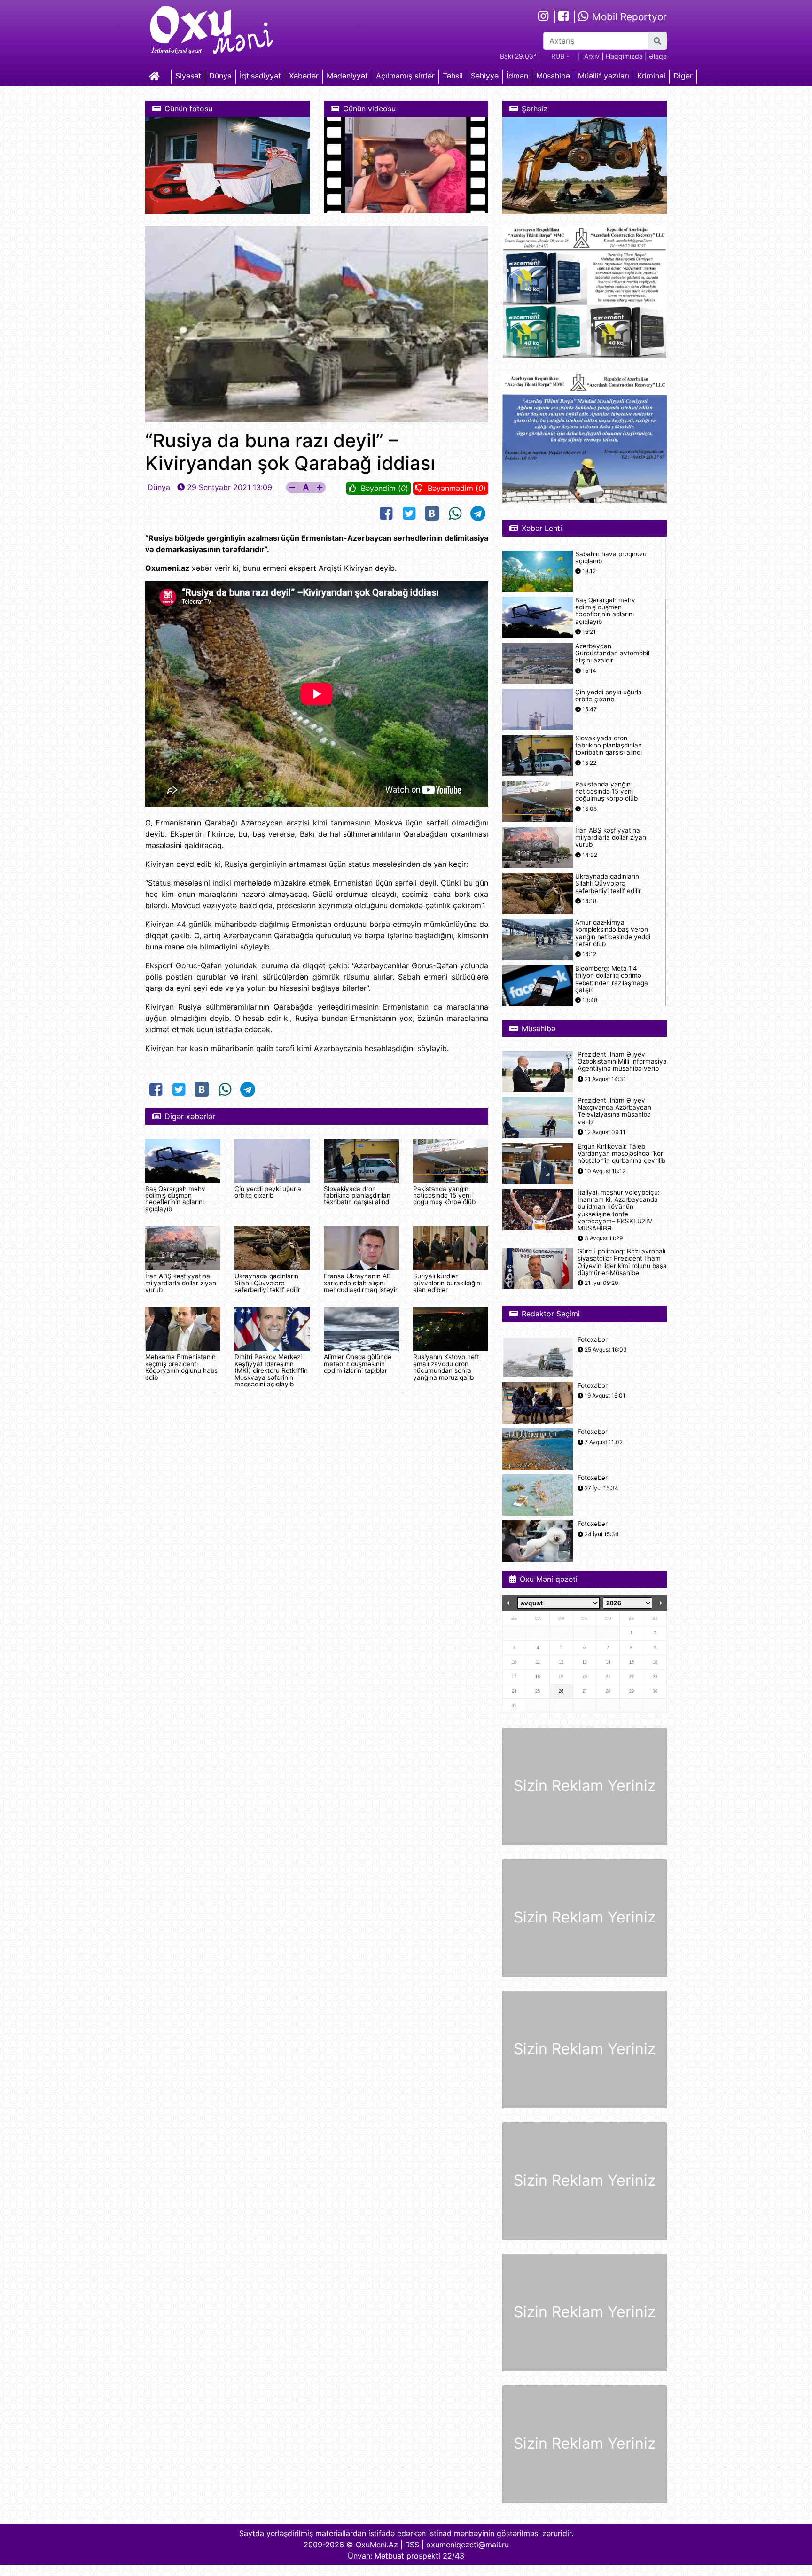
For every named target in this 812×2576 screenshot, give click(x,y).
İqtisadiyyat (260, 76)
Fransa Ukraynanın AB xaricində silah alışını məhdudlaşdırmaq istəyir (361, 1283)
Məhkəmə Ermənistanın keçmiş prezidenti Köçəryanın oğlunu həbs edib (181, 1367)
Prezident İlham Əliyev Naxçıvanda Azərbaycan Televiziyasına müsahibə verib (614, 1111)
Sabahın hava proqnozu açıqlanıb (611, 558)
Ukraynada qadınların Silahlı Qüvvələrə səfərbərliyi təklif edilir (267, 1283)
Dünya (220, 76)
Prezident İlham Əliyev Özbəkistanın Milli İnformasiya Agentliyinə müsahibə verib (622, 1062)
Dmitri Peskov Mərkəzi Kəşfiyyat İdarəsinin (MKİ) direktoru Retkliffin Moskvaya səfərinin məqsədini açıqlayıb (271, 1370)
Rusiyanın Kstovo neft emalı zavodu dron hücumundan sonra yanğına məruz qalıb (446, 1367)
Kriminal (651, 76)
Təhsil (453, 76)
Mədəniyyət (347, 76)
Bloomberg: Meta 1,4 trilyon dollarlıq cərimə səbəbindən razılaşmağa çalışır (612, 979)
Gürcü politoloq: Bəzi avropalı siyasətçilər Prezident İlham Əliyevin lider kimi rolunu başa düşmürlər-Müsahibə (622, 1262)
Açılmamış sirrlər (405, 76)
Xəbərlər (304, 76)
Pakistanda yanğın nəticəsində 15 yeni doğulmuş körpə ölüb (444, 1195)
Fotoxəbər (593, 1340)
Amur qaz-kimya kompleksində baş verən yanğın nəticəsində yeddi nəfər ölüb (613, 933)
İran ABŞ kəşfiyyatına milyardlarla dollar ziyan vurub (181, 1283)
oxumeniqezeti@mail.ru (468, 2545)
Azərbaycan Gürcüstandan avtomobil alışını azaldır (612, 653)
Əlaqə (658, 56)
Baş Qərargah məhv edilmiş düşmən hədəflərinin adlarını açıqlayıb (175, 1199)
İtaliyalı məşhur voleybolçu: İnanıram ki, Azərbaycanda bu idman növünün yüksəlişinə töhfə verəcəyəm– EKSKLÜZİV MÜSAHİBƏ (619, 1210)
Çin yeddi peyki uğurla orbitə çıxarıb (268, 1192)
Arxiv (592, 56)
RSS (412, 2545)
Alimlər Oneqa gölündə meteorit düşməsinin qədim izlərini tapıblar (358, 1364)
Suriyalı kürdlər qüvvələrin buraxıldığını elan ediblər (447, 1283)
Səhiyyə (485, 76)
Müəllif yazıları (604, 76)
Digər (683, 76)
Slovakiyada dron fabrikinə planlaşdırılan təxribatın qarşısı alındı (357, 1195)
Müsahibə (553, 76)
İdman (517, 76)
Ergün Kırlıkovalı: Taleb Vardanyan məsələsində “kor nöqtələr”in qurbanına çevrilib (621, 1154)
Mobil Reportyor (628, 17)
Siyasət (188, 76)
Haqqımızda (624, 56)
